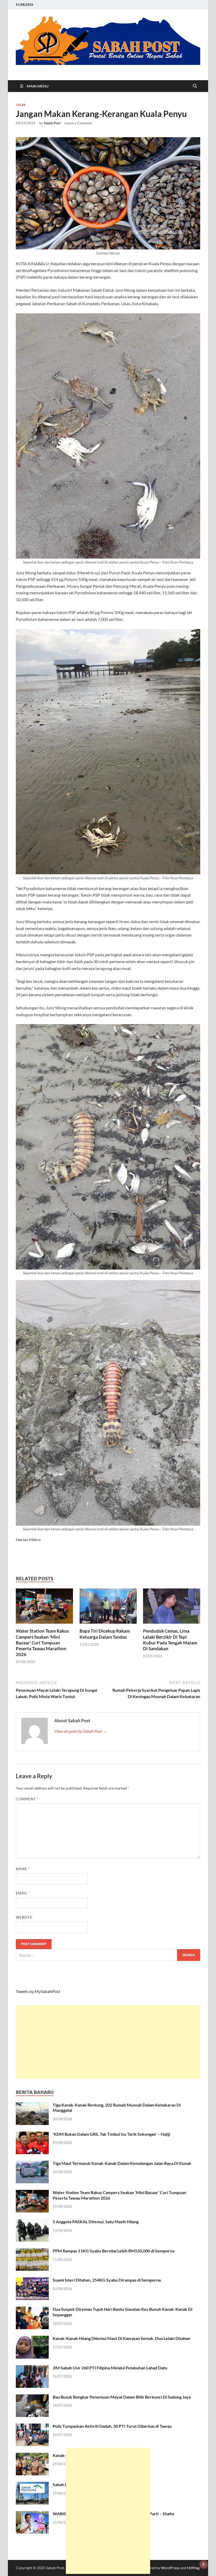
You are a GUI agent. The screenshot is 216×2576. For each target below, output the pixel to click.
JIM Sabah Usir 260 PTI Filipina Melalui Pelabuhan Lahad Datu (110, 2368)
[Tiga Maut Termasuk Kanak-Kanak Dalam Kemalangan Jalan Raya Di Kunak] (32, 2164)
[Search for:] (108, 1955)
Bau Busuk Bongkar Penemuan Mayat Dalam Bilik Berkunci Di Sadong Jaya (122, 2397)
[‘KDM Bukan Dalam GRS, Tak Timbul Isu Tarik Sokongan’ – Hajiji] (32, 2135)
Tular (21, 105)
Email (23, 1893)
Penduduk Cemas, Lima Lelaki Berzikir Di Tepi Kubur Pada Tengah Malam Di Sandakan (170, 1640)
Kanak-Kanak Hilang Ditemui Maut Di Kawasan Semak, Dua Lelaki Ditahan (121, 2338)
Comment (27, 1799)
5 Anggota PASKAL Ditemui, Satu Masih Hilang (96, 2222)
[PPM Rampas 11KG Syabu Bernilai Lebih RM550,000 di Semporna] (32, 2251)
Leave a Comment (78, 123)
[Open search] (195, 86)
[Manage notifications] (204, 2564)
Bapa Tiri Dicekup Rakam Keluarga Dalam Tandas (105, 1634)
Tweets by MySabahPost (38, 1991)
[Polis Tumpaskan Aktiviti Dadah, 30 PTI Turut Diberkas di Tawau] (32, 2427)
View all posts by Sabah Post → (80, 1731)
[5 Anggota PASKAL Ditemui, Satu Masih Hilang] (32, 2222)
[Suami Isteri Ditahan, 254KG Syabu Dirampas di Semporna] (32, 2280)
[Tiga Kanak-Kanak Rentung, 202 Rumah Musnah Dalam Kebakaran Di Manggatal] (32, 2105)
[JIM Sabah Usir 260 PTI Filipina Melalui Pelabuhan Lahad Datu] (32, 2368)
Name (23, 1869)
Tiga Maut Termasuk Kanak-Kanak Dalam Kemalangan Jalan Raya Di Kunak (122, 2163)
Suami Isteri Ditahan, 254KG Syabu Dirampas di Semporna (107, 2280)
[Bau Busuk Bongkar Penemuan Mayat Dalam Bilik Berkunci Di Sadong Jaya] (32, 2397)
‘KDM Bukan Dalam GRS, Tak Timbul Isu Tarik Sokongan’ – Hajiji (111, 2134)
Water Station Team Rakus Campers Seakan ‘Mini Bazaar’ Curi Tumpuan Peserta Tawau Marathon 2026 (42, 1642)
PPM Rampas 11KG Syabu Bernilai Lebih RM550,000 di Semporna (114, 2251)
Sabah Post (52, 123)
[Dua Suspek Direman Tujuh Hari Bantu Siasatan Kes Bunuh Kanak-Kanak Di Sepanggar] (32, 2310)
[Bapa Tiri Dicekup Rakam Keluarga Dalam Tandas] (108, 1608)
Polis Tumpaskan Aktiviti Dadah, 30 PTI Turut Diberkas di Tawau (112, 2426)
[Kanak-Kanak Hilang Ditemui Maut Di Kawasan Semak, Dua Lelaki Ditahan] (32, 2339)
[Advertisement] (108, 2042)
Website (24, 1917)
